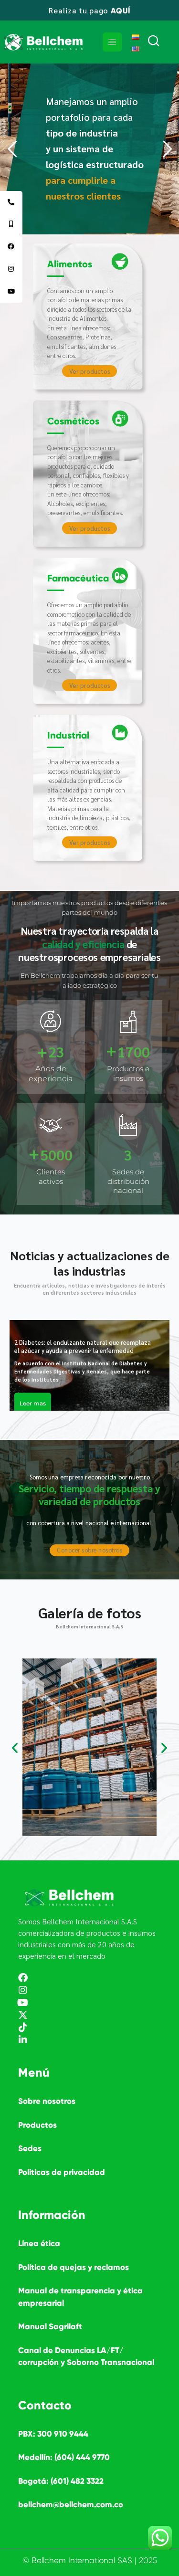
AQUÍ (121, 11)
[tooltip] (11, 202)
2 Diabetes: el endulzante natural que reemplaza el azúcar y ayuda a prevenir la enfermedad (83, 1347)
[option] (89, 1365)
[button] (15, 1748)
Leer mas (33, 1404)
